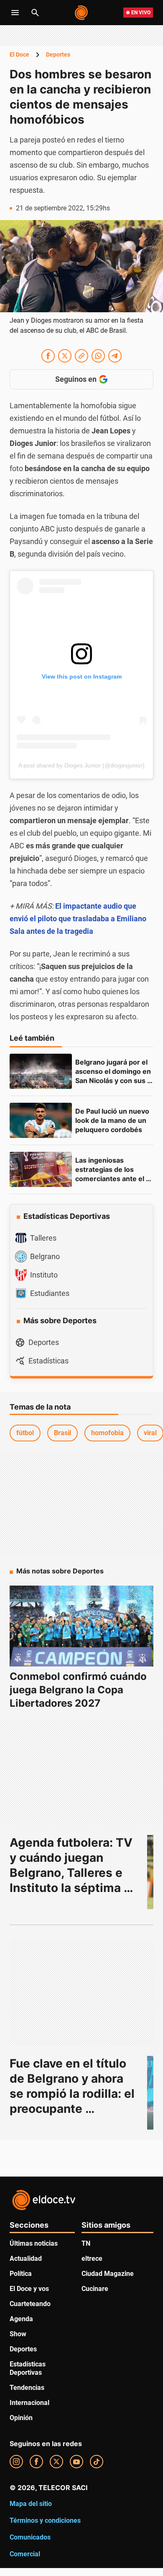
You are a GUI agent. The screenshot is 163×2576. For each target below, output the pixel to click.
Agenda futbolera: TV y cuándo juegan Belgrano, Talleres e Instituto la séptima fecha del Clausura (73, 1873)
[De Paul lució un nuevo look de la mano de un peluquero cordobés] (41, 1120)
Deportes (58, 54)
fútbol (25, 1433)
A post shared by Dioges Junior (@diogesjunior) (81, 765)
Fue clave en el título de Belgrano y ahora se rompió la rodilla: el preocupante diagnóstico (74, 2094)
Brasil (62, 1433)
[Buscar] (35, 13)
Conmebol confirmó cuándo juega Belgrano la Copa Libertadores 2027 (78, 1690)
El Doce (19, 54)
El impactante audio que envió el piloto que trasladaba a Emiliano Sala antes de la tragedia (78, 919)
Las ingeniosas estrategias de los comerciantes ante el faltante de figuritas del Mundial (114, 1179)
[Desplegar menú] (15, 13)
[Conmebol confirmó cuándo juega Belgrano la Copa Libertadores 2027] (81, 1626)
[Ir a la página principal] (82, 13)
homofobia (107, 1433)
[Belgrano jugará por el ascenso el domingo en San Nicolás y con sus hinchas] (41, 1071)
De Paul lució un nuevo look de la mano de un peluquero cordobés (113, 1120)
